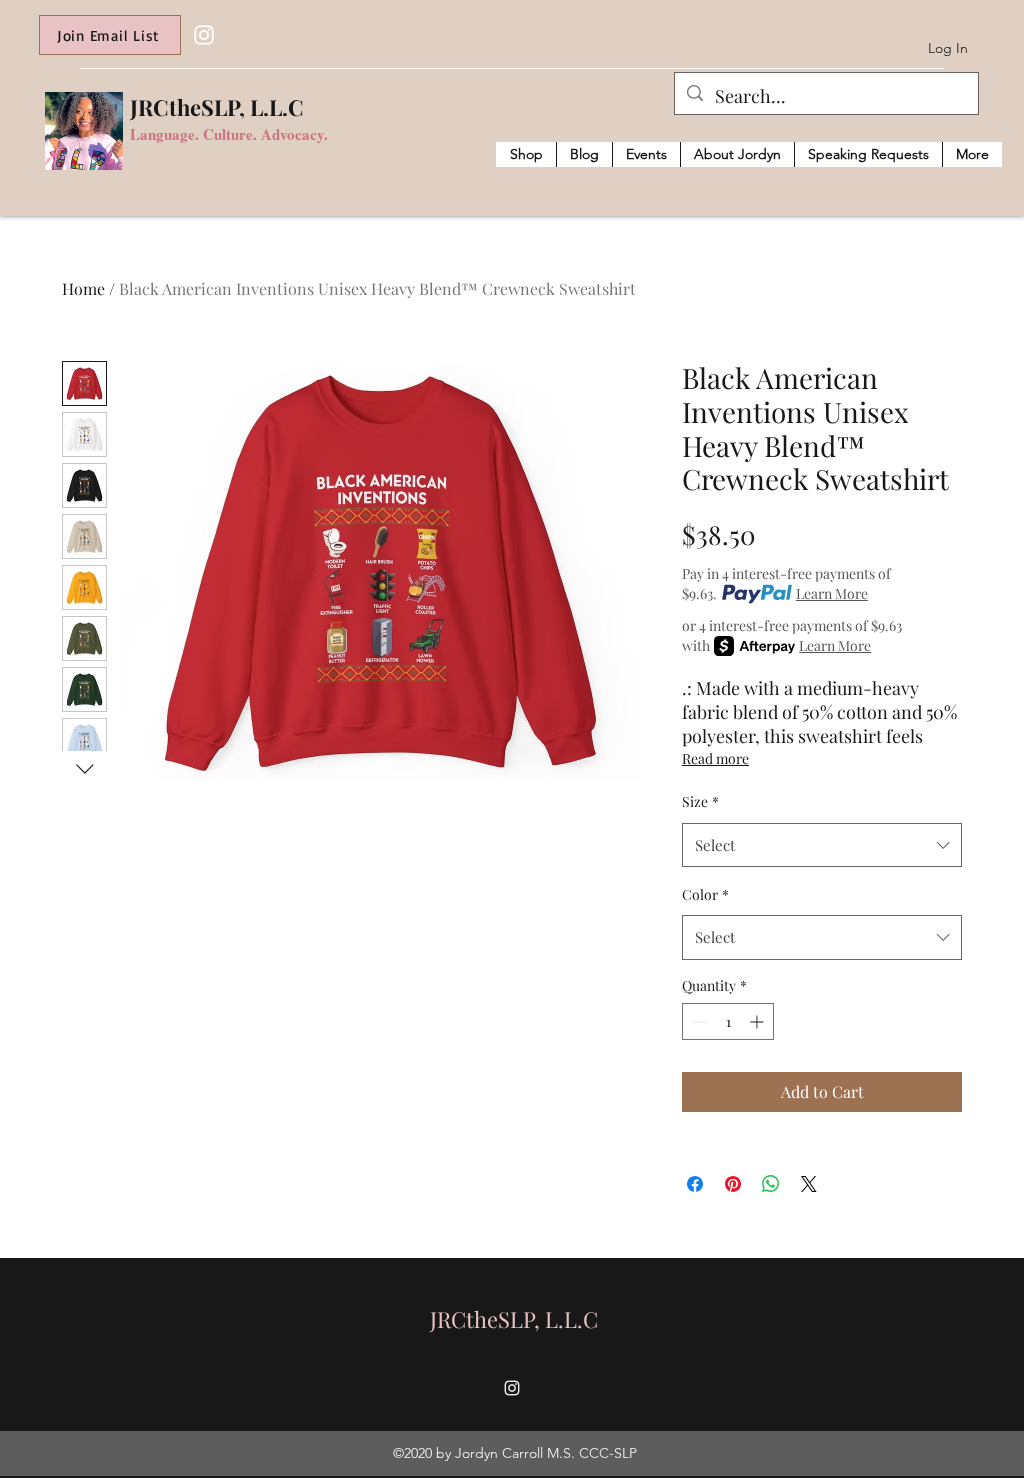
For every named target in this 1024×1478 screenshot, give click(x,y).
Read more (715, 758)
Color (705, 894)
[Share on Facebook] (695, 1184)
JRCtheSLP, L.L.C (217, 107)
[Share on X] (809, 1184)
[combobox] (822, 845)
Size (700, 801)
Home (83, 288)
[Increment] (758, 1021)
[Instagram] (204, 35)
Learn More (832, 593)
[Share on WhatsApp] (771, 1184)
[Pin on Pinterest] (733, 1184)
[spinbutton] (728, 1021)
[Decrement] (697, 1021)
